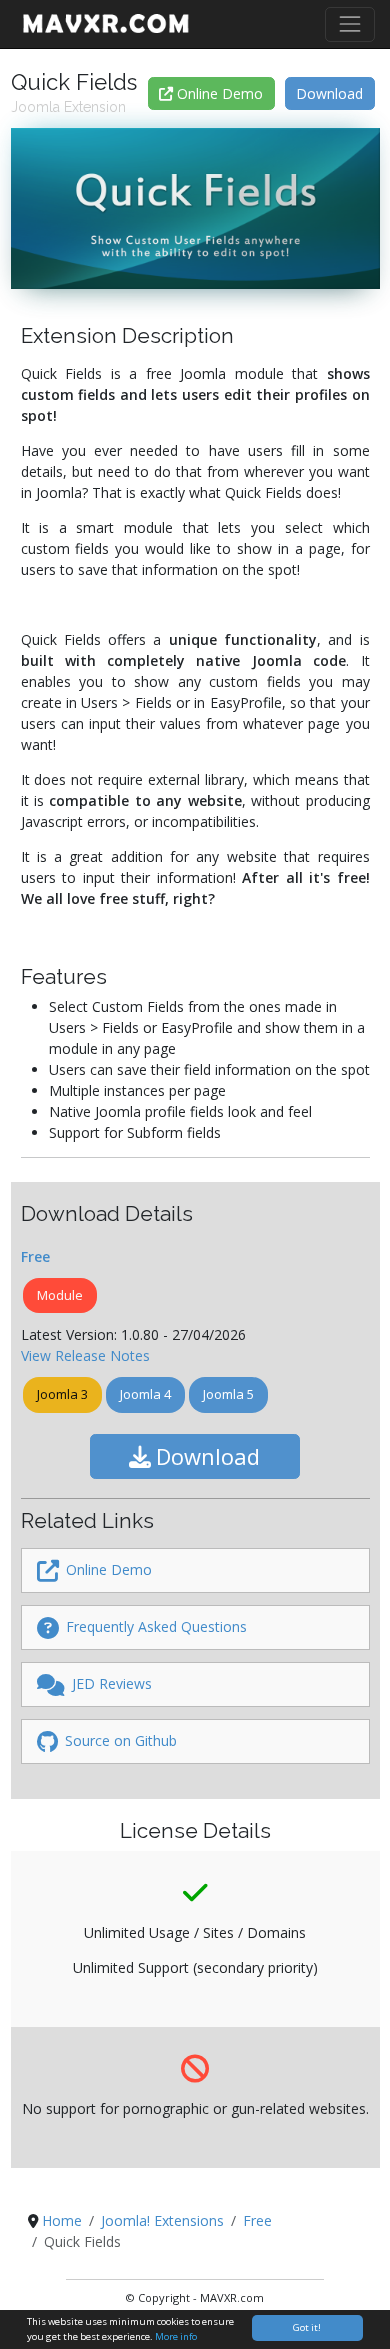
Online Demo (218, 93)
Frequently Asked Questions (154, 1626)
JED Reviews (110, 1683)
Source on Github (119, 1740)
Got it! (307, 2327)
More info (176, 2336)
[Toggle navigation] (349, 24)
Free (35, 1256)
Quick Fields (74, 82)
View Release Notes (85, 1355)
